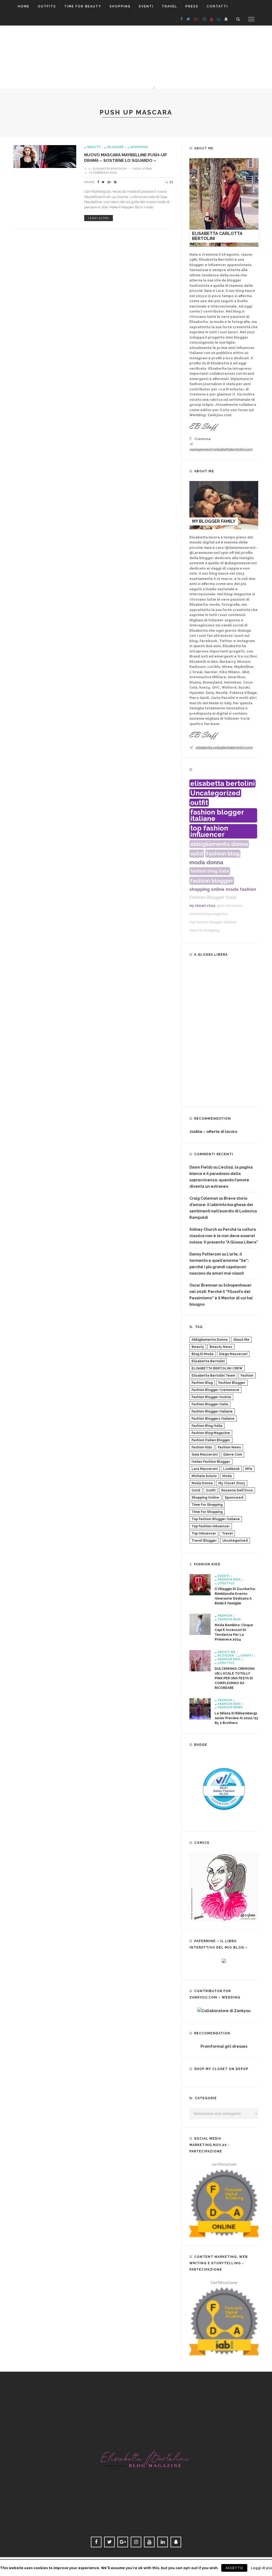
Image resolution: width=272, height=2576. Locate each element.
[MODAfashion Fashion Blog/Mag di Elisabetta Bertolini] (136, 2454)
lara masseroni (205, 1469)
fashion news (229, 1447)
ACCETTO (234, 2568)
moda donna (206, 862)
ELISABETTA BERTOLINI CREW (217, 1368)
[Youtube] (212, 19)
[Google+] (196, 19)
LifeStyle (226, 1583)
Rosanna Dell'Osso (237, 1490)
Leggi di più (261, 2568)
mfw (249, 1469)
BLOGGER (116, 147)
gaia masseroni (229, 906)
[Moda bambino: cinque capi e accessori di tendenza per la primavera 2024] (200, 1624)
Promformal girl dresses (224, 2046)
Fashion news (230, 1707)
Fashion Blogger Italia (213, 897)
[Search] (238, 19)
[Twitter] (188, 19)
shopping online (207, 889)
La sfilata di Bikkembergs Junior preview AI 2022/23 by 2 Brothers (236, 1718)
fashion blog (223, 853)
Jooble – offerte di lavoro (213, 1132)
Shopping (120, 6)
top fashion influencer (209, 831)
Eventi (146, 6)
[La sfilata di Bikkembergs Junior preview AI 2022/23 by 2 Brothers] (200, 1709)
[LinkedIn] (219, 19)
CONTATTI (217, 6)
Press (192, 6)
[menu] (251, 19)
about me (241, 1340)
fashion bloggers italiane (213, 1419)
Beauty (94, 147)
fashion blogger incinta (211, 1397)
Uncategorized (215, 793)
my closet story (202, 906)
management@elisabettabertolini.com (221, 449)
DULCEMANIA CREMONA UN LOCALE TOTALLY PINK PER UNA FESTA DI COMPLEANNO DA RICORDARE (235, 1678)
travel (227, 1533)
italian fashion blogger (211, 1462)
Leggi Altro (99, 218)
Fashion (225, 1615)
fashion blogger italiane (217, 815)
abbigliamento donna (219, 844)
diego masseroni (233, 1354)
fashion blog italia (210, 871)
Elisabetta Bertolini (110, 168)
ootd (197, 853)
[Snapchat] (226, 19)
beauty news (221, 1347)
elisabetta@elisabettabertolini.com (224, 747)
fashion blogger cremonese (215, 1390)
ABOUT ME (227, 1652)
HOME (24, 6)
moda (232, 889)
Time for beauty (83, 6)
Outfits (47, 6)
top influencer (204, 1533)
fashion (248, 889)
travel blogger (204, 1541)
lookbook (231, 1469)
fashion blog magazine (209, 914)
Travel (169, 6)
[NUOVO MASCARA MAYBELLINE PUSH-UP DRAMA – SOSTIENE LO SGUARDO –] (45, 156)
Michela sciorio (204, 1476)
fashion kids (202, 1447)
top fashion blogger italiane (213, 922)
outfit (199, 803)
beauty (198, 1347)
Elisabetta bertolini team (213, 1376)
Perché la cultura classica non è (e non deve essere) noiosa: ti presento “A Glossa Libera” (224, 1236)
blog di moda (203, 1354)
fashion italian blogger (211, 1440)
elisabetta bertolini (222, 783)
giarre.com (233, 1454)
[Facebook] (182, 19)
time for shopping (204, 930)
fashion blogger (212, 881)
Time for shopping (207, 1505)
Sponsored (234, 1498)
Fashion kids (229, 1579)
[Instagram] (204, 19)
